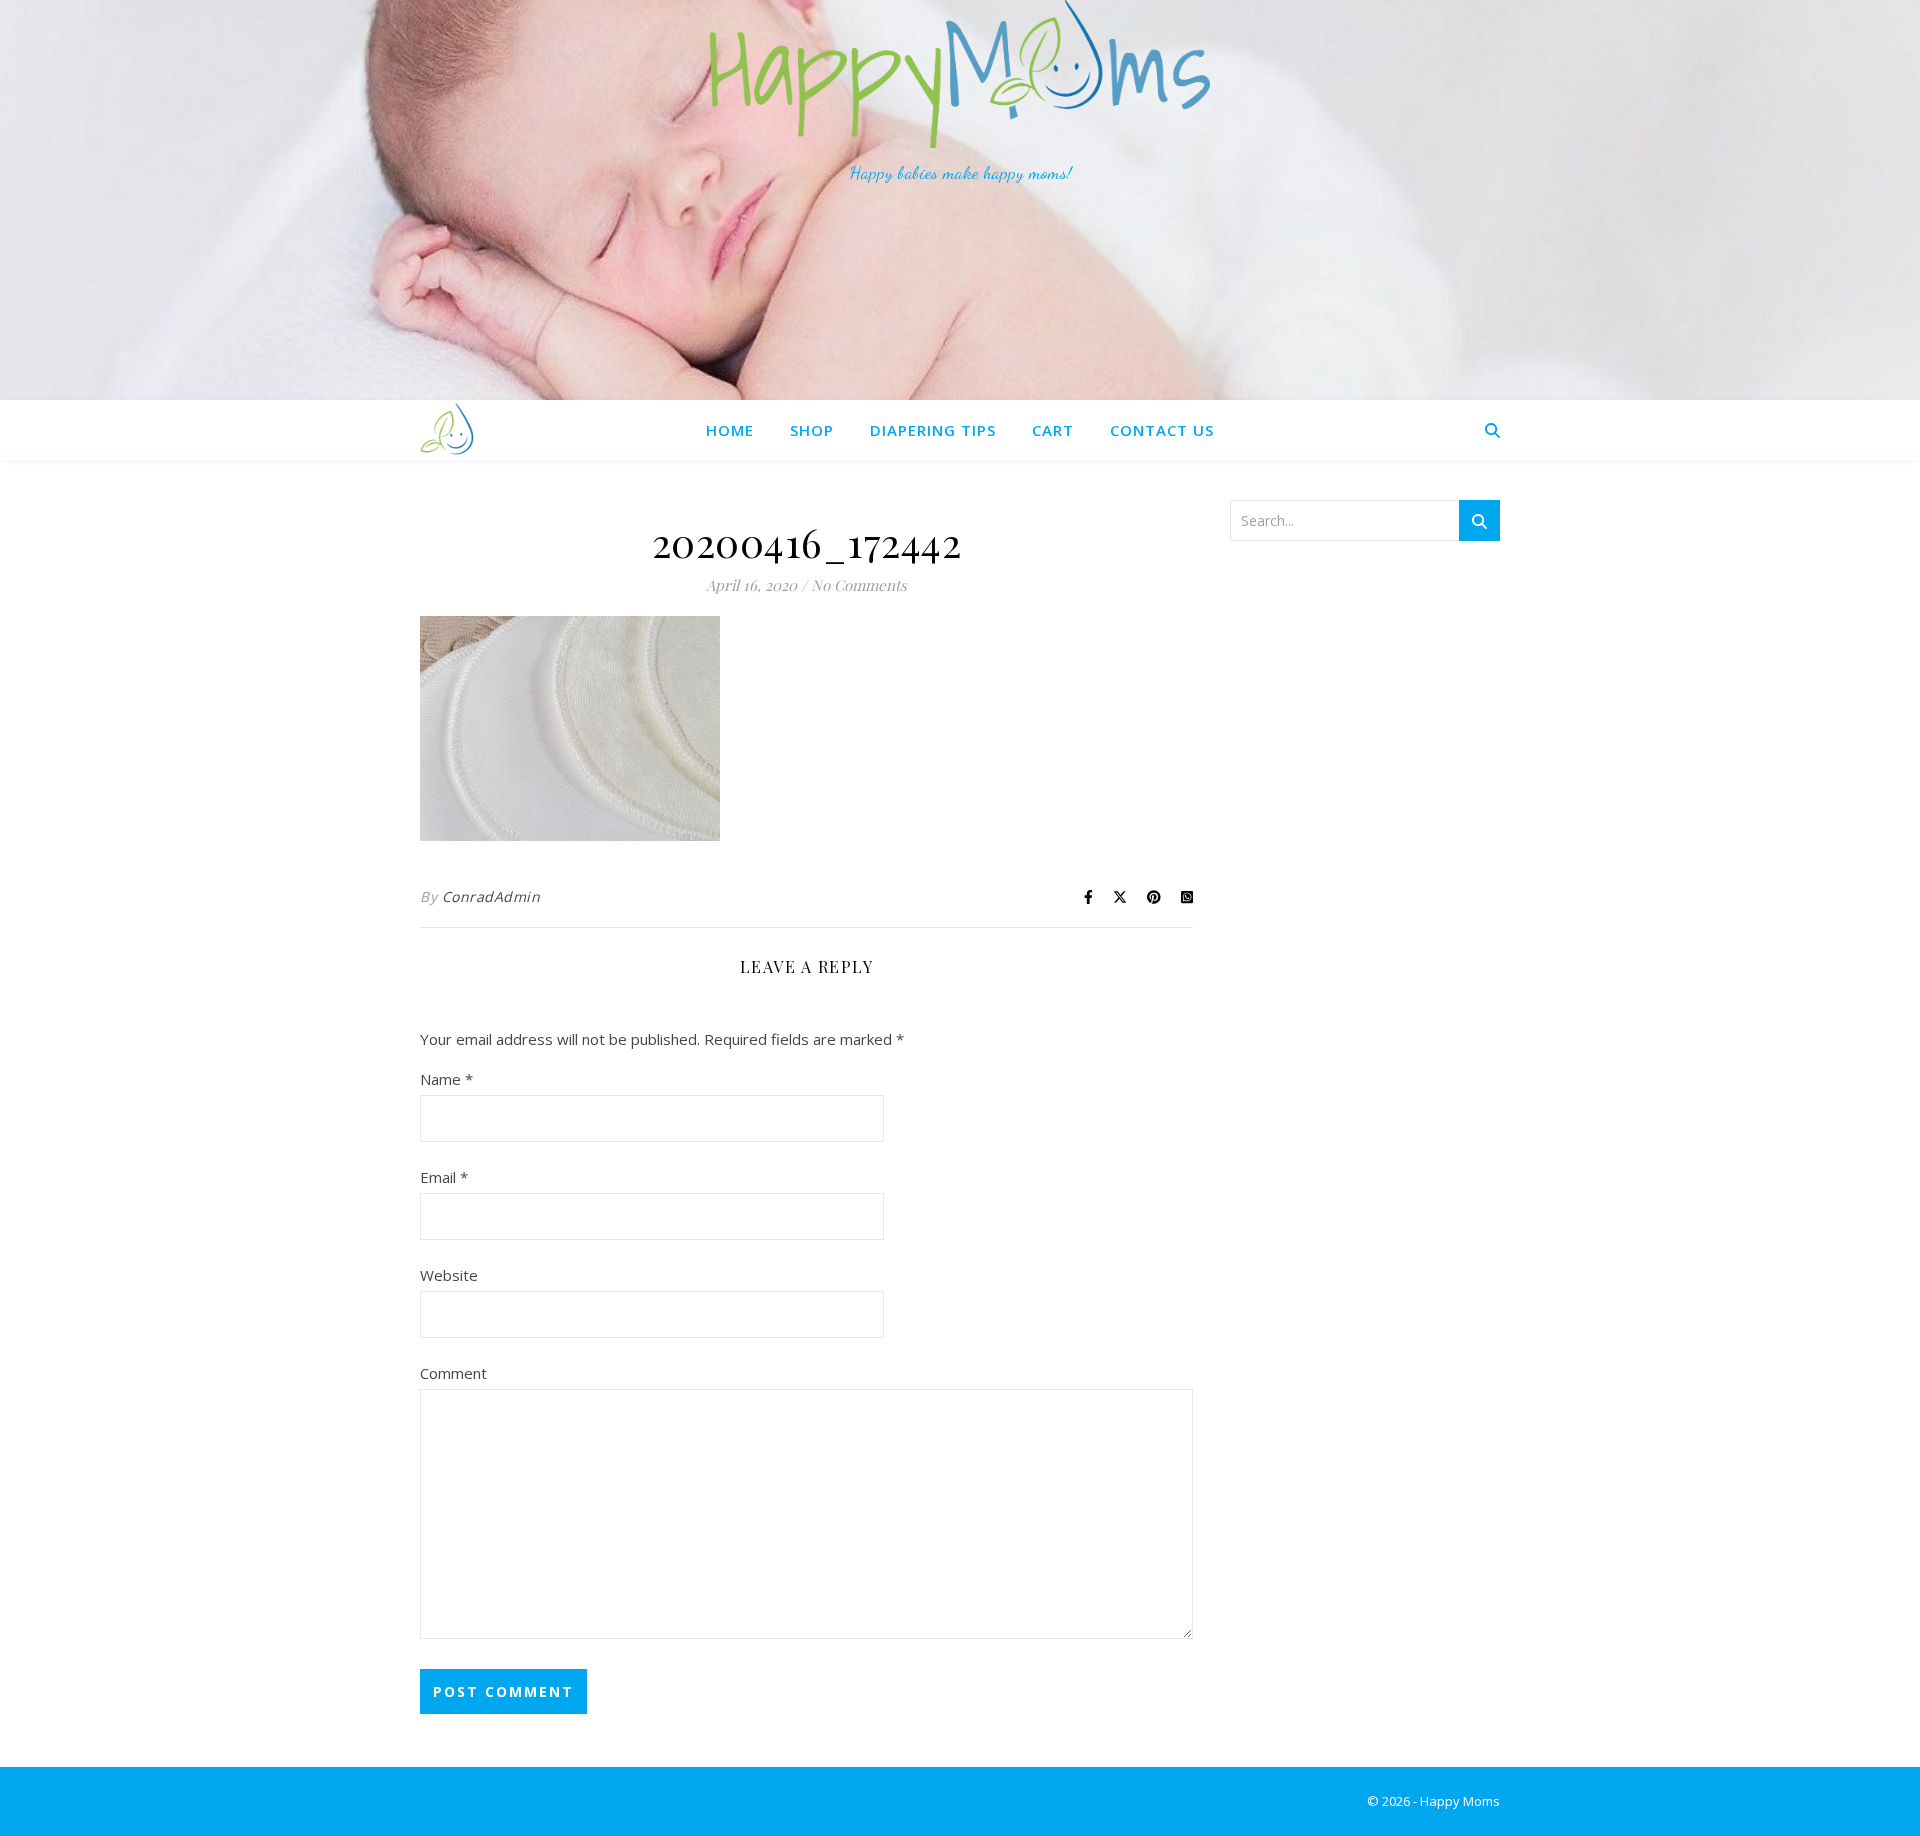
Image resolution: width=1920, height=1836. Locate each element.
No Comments (859, 585)
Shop (812, 430)
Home (730, 430)
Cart (1053, 430)
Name (446, 1079)
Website (449, 1275)
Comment (453, 1373)
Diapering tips (933, 430)
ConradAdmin (491, 896)
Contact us (1162, 430)
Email (444, 1177)
